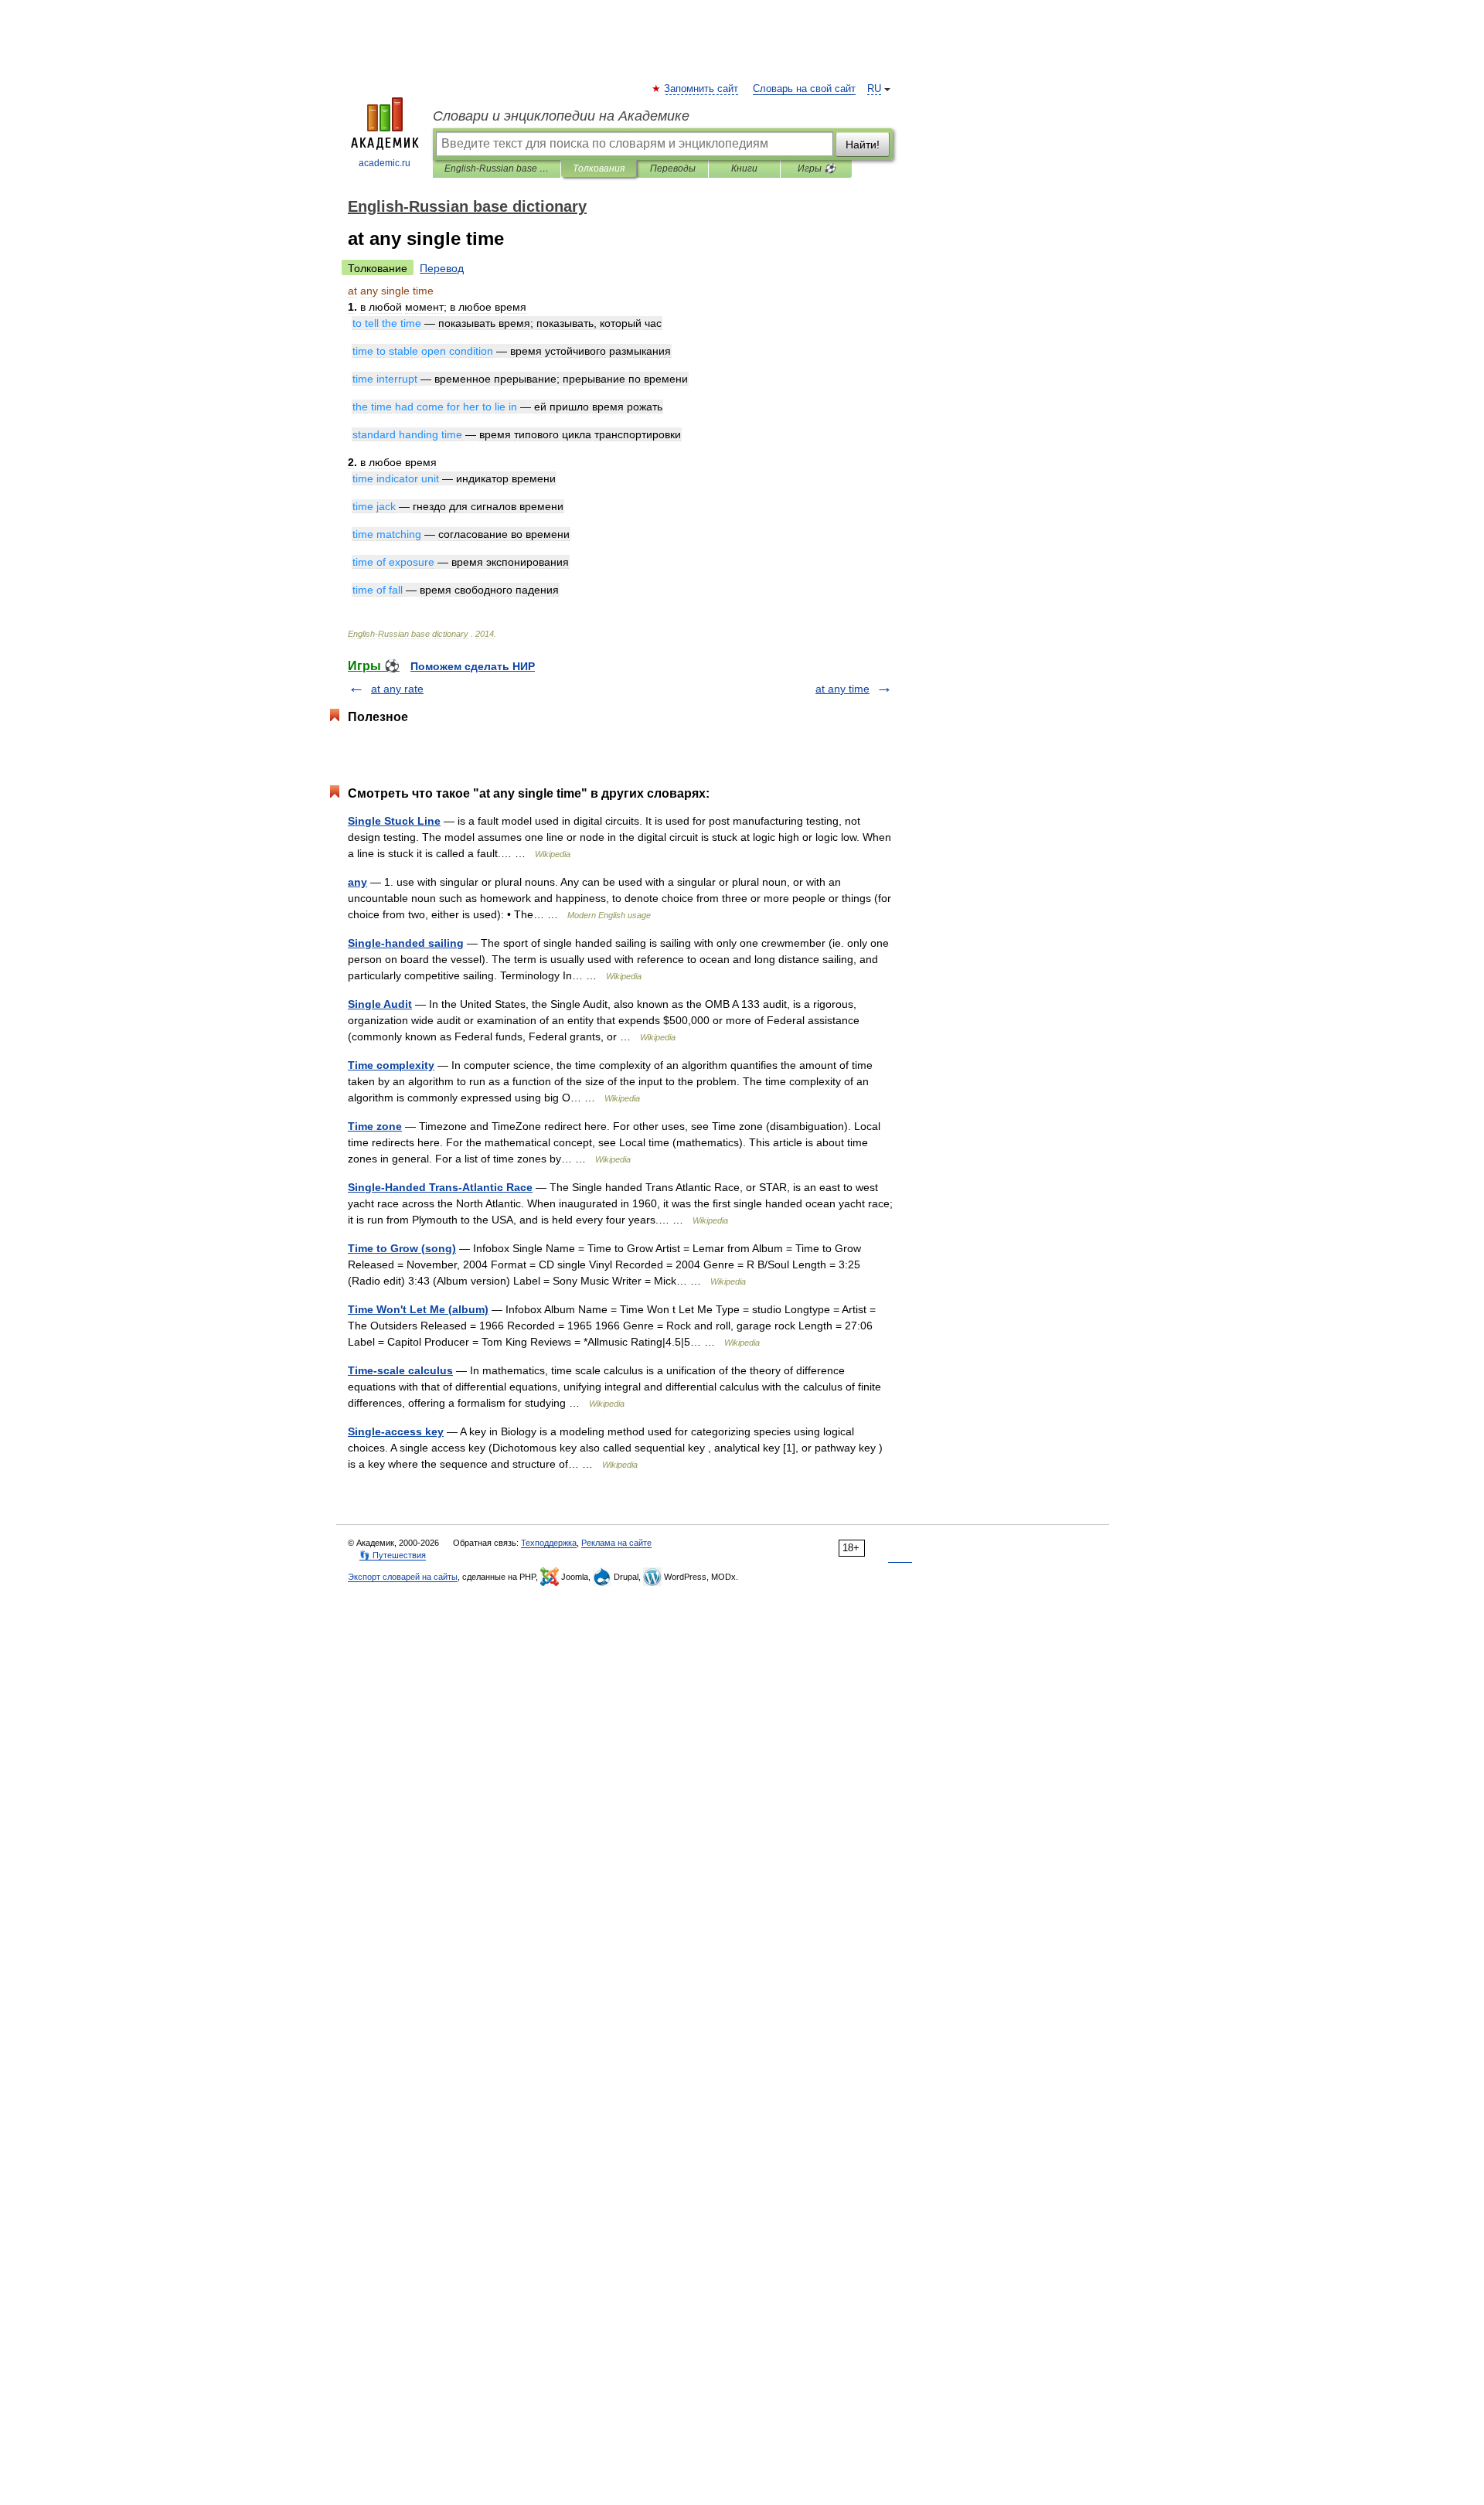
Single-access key (396, 1431)
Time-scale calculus (400, 1370)
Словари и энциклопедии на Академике (561, 116)
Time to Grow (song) (402, 1248)
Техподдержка (549, 1543)
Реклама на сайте (616, 1543)
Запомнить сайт (702, 89)
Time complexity (391, 1065)
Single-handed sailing (406, 943)
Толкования (599, 168)
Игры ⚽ (817, 168)
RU (874, 89)
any (357, 882)
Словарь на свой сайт (804, 89)
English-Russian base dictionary (497, 168)
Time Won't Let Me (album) (418, 1309)
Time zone (375, 1126)
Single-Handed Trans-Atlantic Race (440, 1187)
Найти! (863, 145)
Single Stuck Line (394, 821)
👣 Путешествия (393, 1555)
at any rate (397, 689)
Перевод (442, 268)
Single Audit (380, 1004)
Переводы (673, 168)
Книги (744, 168)
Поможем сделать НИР (473, 666)
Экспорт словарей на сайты (403, 1577)
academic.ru (385, 163)
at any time (842, 689)
